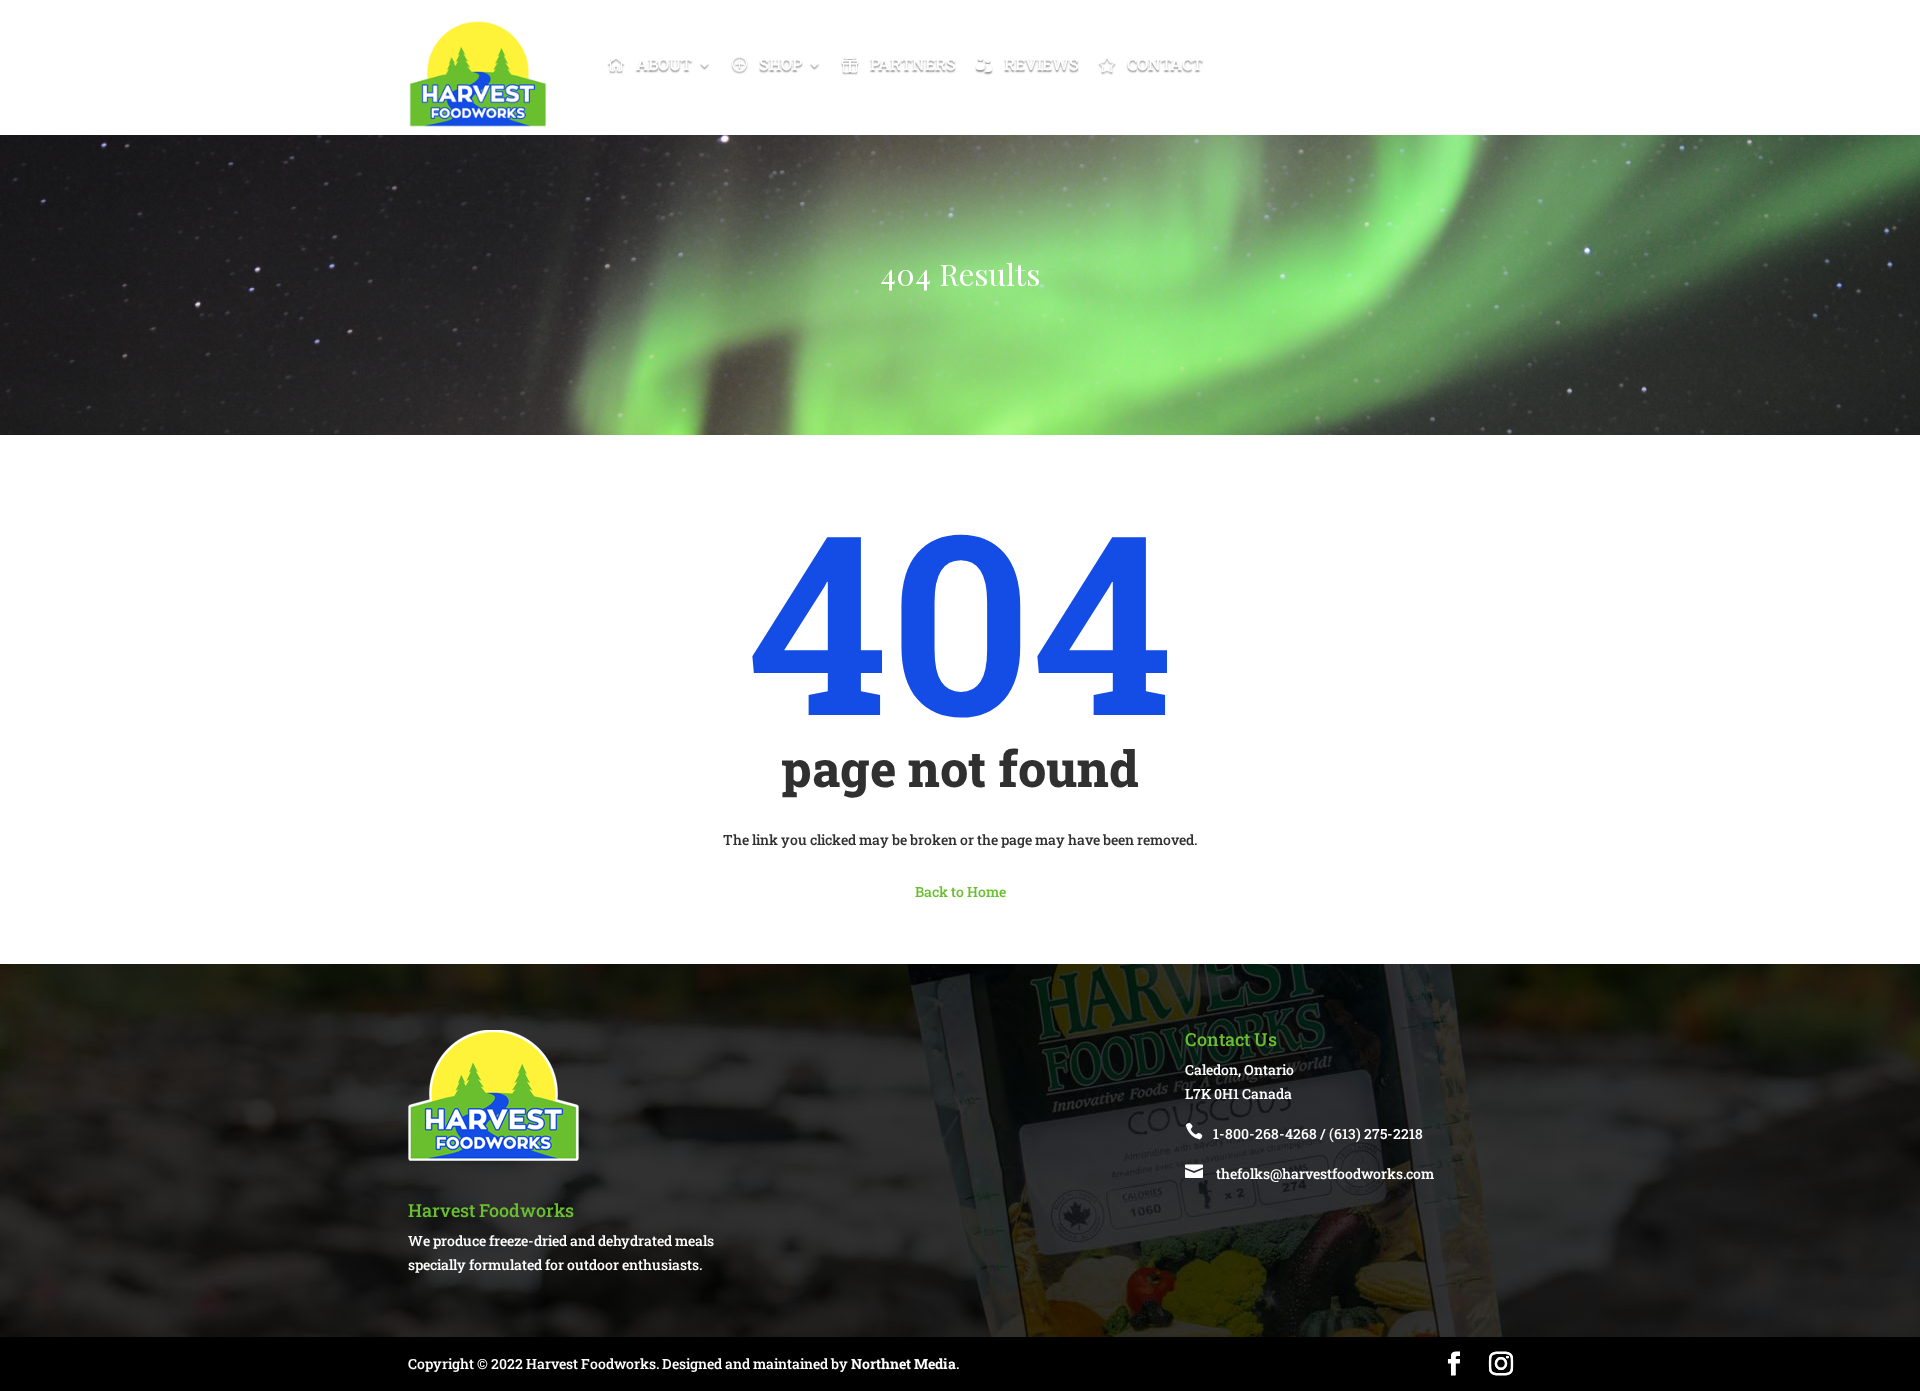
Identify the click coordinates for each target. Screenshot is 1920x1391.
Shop (780, 63)
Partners (913, 63)
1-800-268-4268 (1265, 1133)
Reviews (1041, 63)
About (664, 63)
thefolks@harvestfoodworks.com (1325, 1173)
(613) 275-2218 (1376, 1133)
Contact (1165, 63)
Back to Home (960, 891)
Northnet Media (903, 1363)
